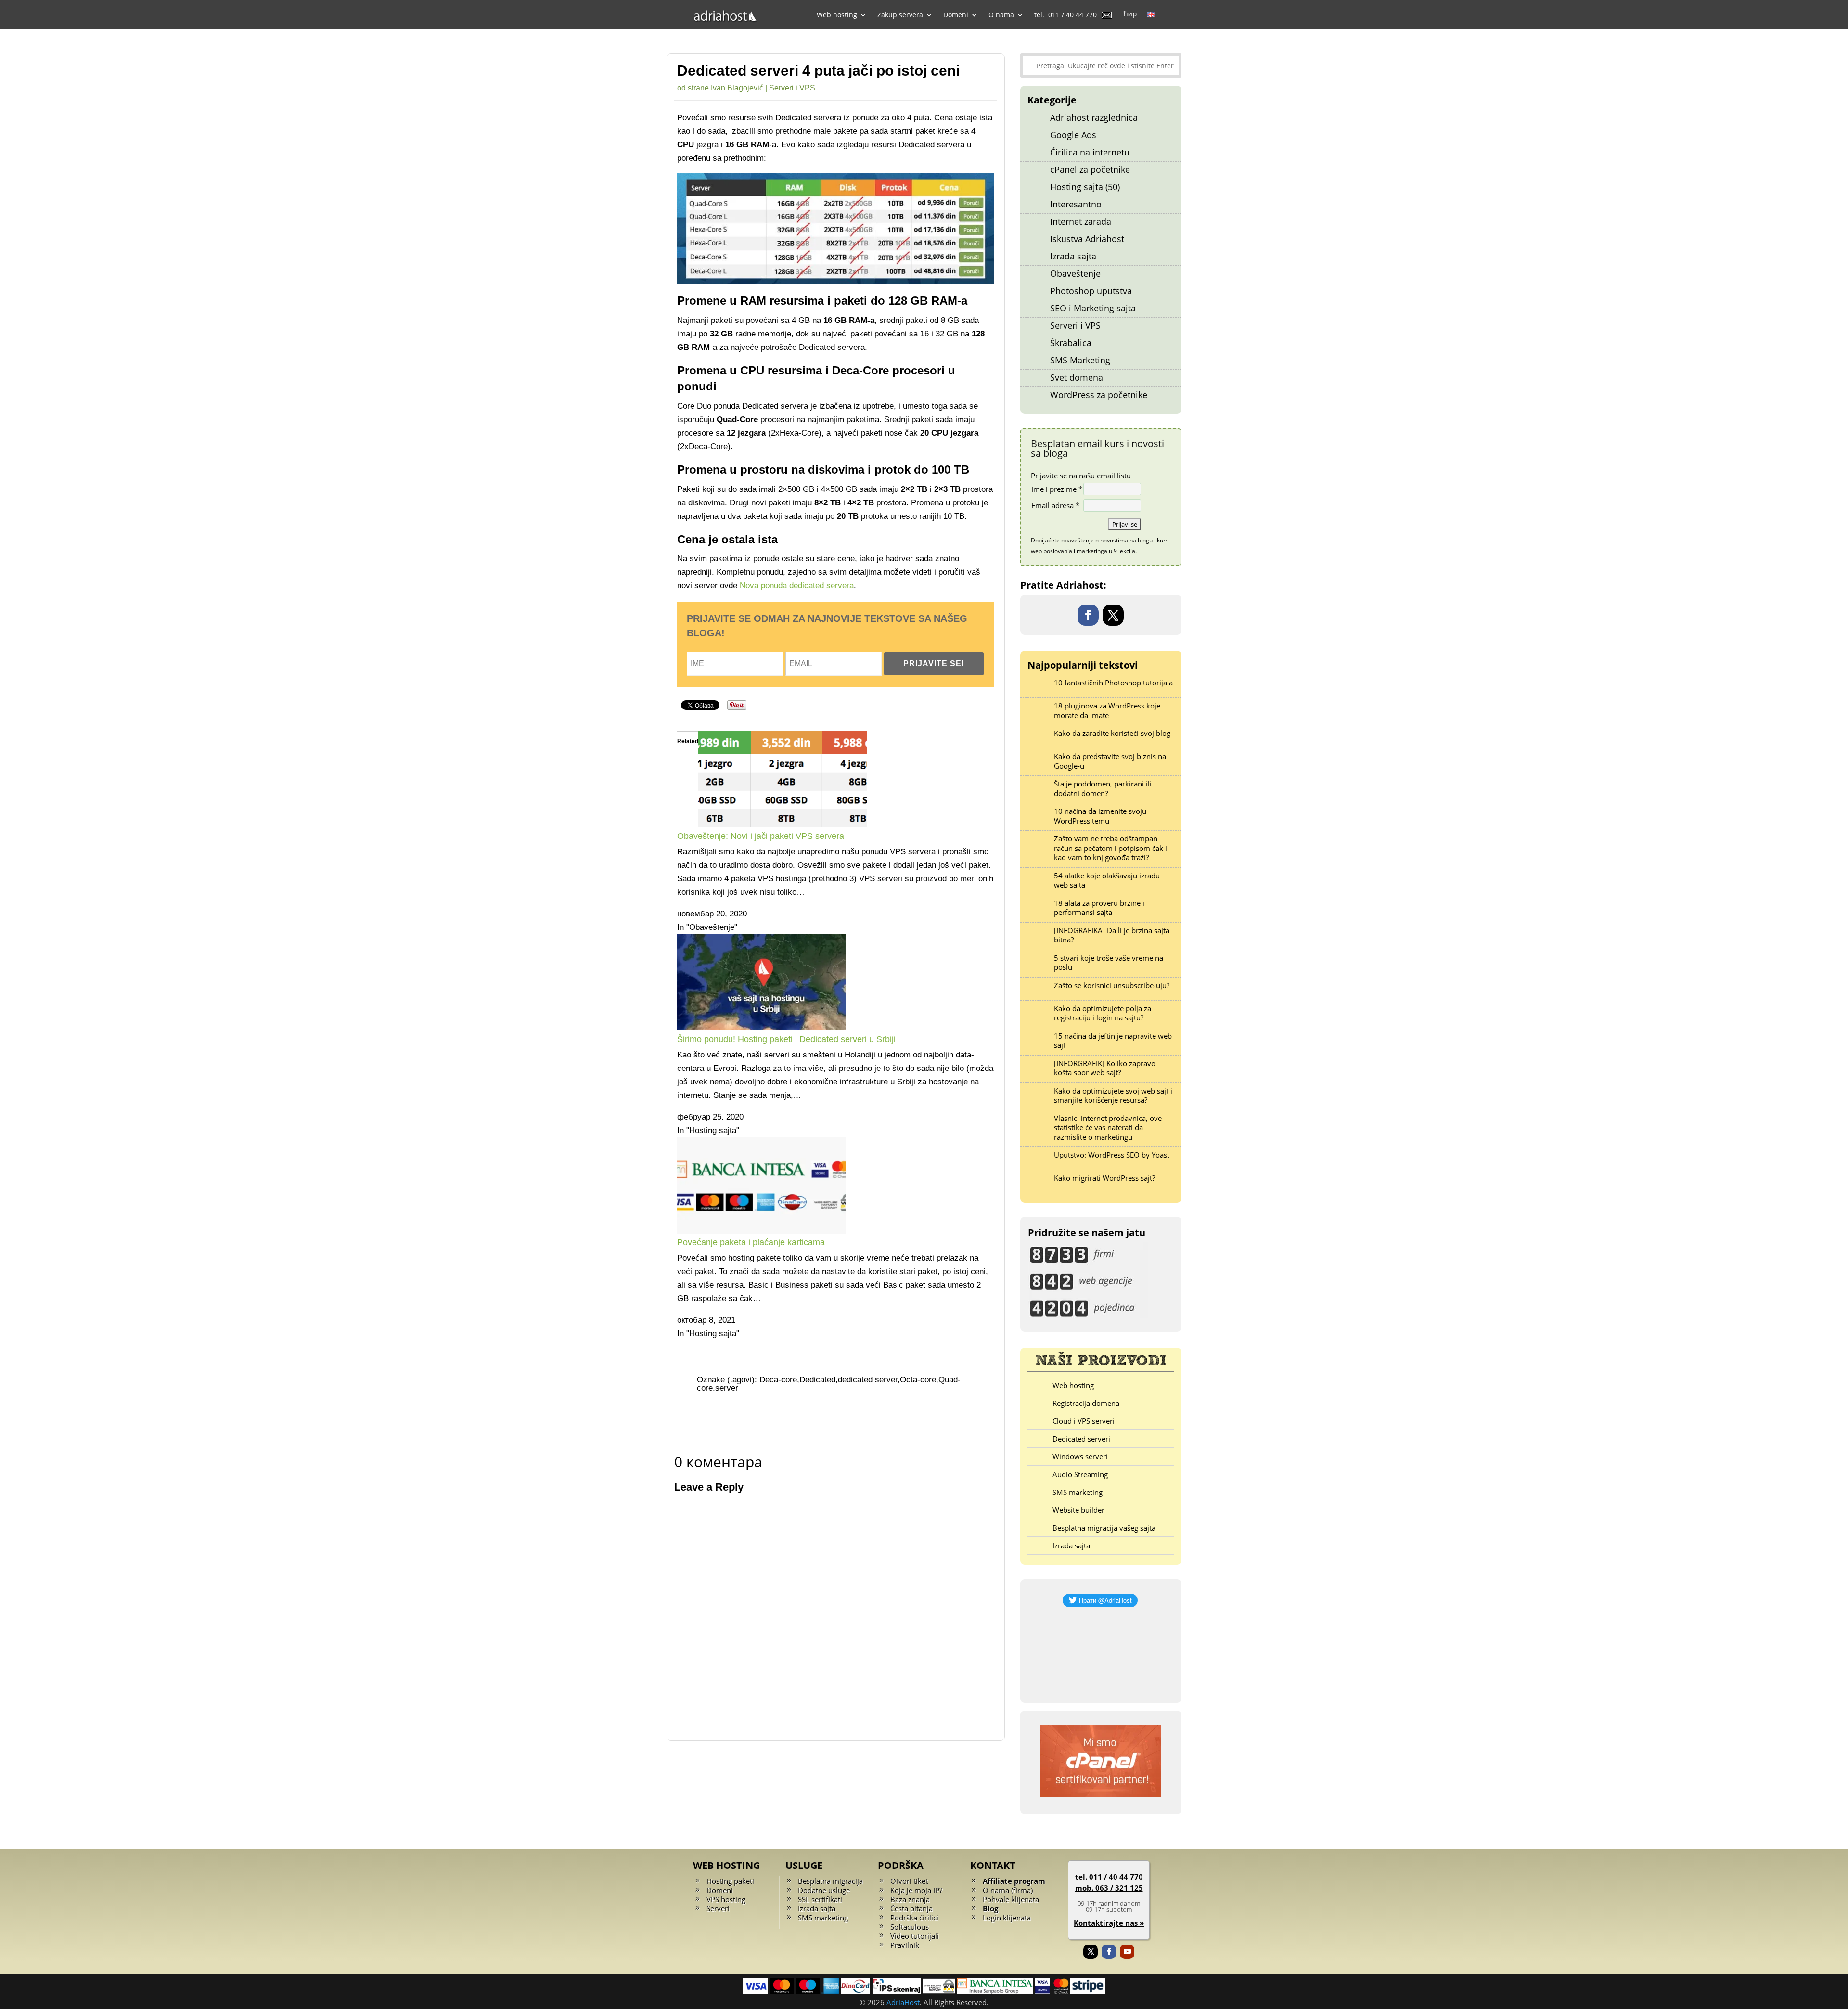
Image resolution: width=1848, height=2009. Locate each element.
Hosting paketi (730, 1881)
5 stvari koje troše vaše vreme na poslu (1109, 963)
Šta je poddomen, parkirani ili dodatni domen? (1103, 788)
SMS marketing (1078, 1492)
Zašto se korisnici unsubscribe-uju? (1112, 985)
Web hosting (1073, 1385)
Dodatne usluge (824, 1890)
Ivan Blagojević (737, 88)
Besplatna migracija (830, 1881)
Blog (990, 1908)
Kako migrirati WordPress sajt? (1104, 1178)
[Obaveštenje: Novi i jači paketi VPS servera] (783, 825)
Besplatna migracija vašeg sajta (1104, 1528)
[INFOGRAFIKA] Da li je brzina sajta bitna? (1112, 935)
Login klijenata (1007, 1918)
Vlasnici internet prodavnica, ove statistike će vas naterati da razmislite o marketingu (1108, 1127)
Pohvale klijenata (1011, 1899)
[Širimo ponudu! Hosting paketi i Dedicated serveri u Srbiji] (761, 1028)
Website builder (1078, 1510)
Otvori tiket (909, 1881)
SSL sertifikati (820, 1899)
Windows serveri (1080, 1456)
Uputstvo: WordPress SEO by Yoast (1112, 1155)
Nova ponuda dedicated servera (797, 586)
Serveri (718, 1908)
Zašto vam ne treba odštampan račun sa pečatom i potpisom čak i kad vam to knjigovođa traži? (1110, 848)
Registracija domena (1086, 1403)
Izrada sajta (1071, 1545)
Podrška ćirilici (914, 1918)
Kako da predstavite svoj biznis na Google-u (1110, 761)
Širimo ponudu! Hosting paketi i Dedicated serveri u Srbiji (786, 1039)
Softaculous (910, 1927)
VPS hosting (726, 1899)
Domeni (720, 1890)
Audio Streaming (1080, 1474)
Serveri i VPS (792, 88)
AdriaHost (903, 2002)
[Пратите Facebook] (1088, 615)
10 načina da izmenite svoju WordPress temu (1100, 816)
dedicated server (868, 1380)
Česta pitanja (911, 1908)
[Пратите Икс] (1113, 615)
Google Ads (1073, 135)
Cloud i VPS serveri (1084, 1421)
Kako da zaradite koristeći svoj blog (1112, 733)
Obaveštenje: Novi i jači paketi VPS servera (761, 836)
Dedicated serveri (1081, 1439)
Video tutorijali (915, 1936)
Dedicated (817, 1380)
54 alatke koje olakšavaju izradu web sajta (1107, 880)
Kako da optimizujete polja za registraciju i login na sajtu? (1103, 1013)
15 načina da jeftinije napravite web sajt (1113, 1041)
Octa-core (918, 1380)
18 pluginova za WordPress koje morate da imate (1107, 710)
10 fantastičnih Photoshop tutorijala (1113, 683)
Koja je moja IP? (916, 1890)
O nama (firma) (1008, 1890)
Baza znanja (910, 1899)
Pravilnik (905, 1945)
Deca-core (778, 1380)
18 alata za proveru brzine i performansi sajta (1099, 908)
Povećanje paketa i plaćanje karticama (751, 1242)
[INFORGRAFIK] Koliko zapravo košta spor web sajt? (1105, 1068)
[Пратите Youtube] (1127, 1952)
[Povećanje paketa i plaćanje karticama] (761, 1231)
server (727, 1388)
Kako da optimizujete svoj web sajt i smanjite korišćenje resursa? (1113, 1095)
